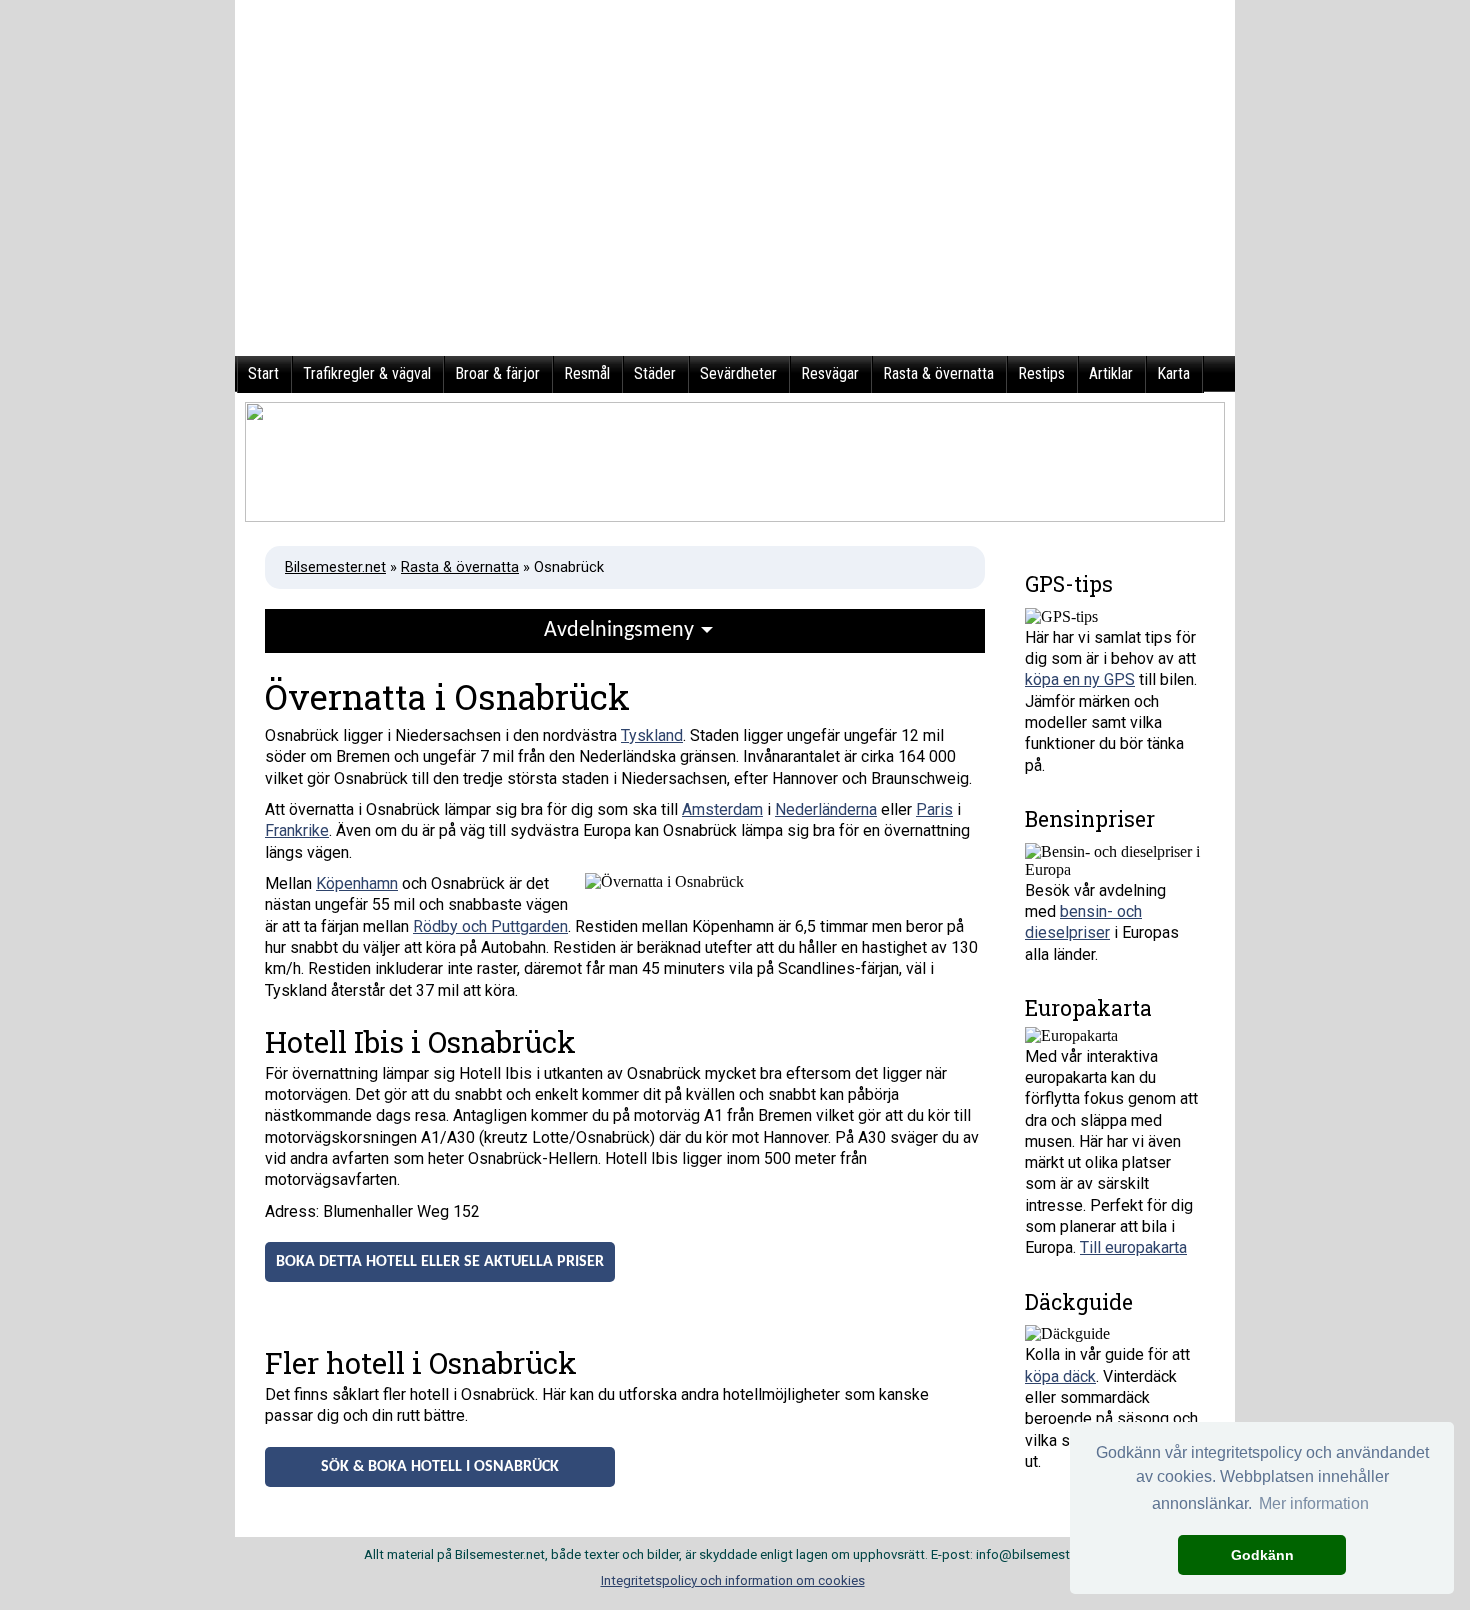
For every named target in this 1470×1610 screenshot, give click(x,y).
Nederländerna (826, 809)
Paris (934, 809)
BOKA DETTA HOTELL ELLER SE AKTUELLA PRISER (440, 1262)
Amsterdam (722, 809)
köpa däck (1060, 1376)
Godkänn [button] (1262, 1555)
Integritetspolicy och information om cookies (733, 1580)
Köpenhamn (357, 883)
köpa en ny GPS (1080, 679)
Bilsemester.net (335, 567)
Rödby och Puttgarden (490, 926)
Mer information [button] (1314, 1503)
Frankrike (297, 830)
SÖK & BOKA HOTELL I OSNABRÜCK (440, 1467)
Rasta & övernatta (460, 567)
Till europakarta (1133, 1247)
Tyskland (652, 735)
